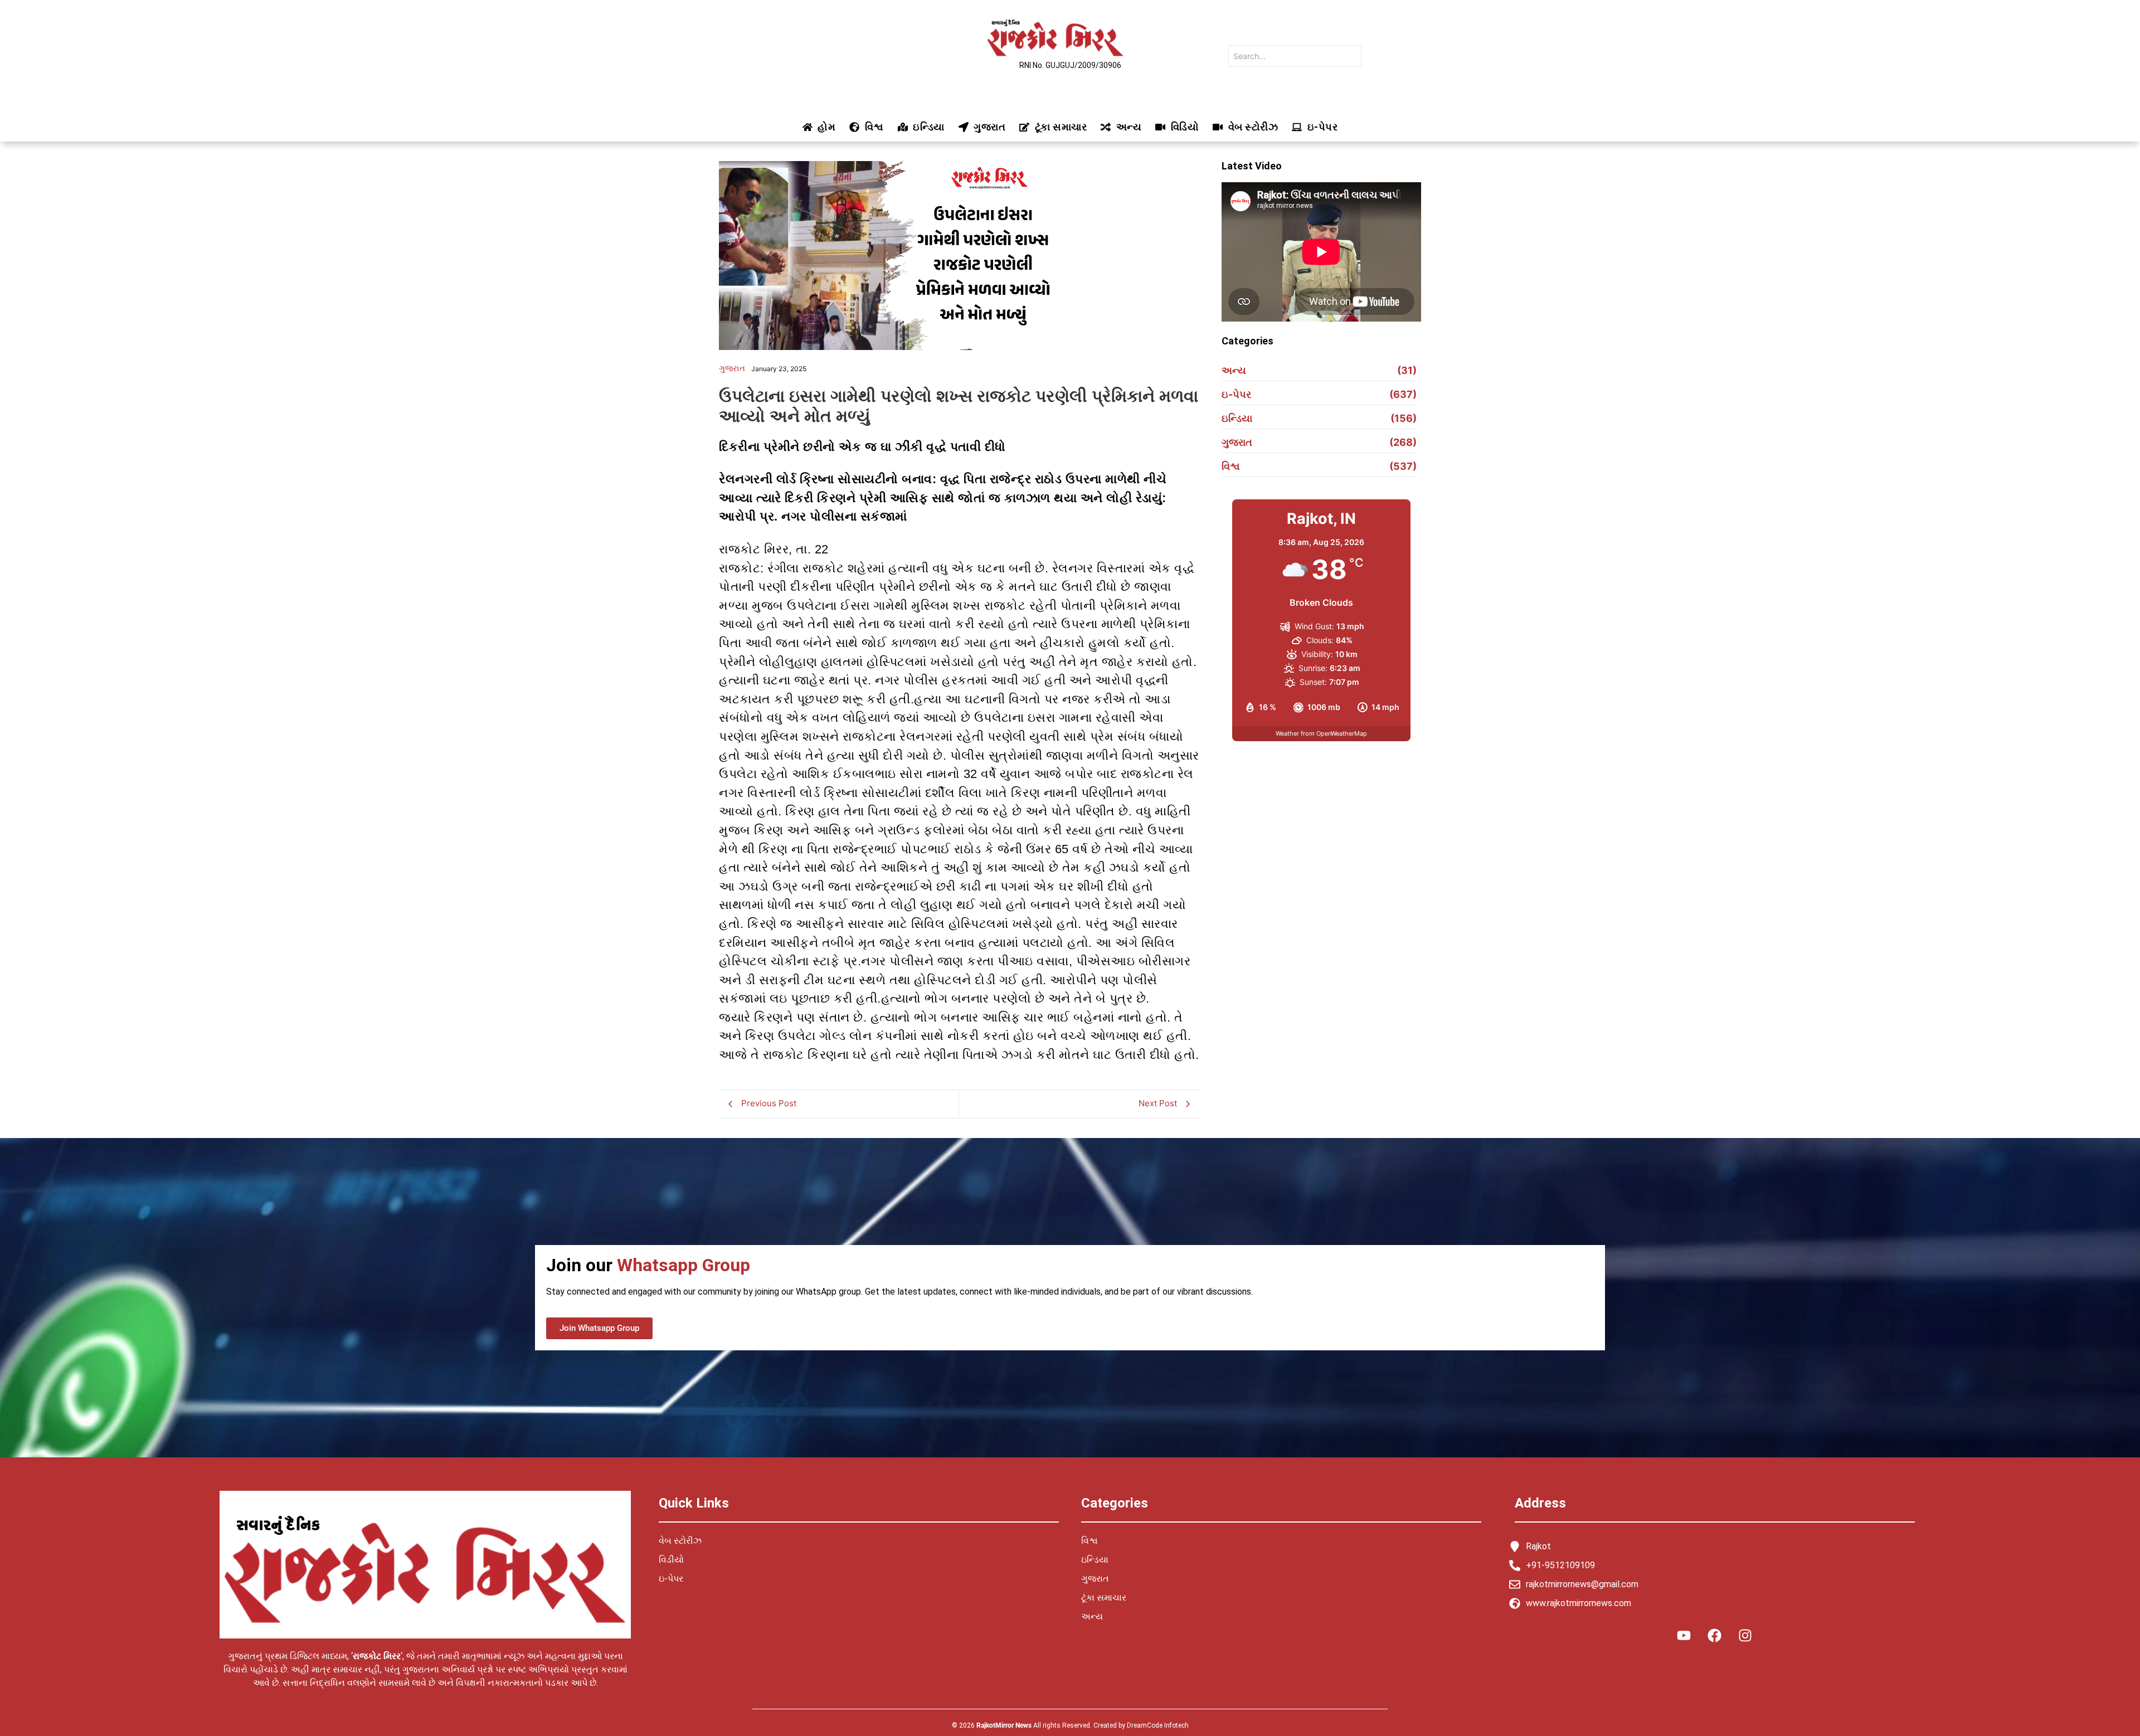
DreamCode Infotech (1158, 1725)
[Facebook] (1715, 1635)
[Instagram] (1745, 1635)
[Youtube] (1684, 1635)
